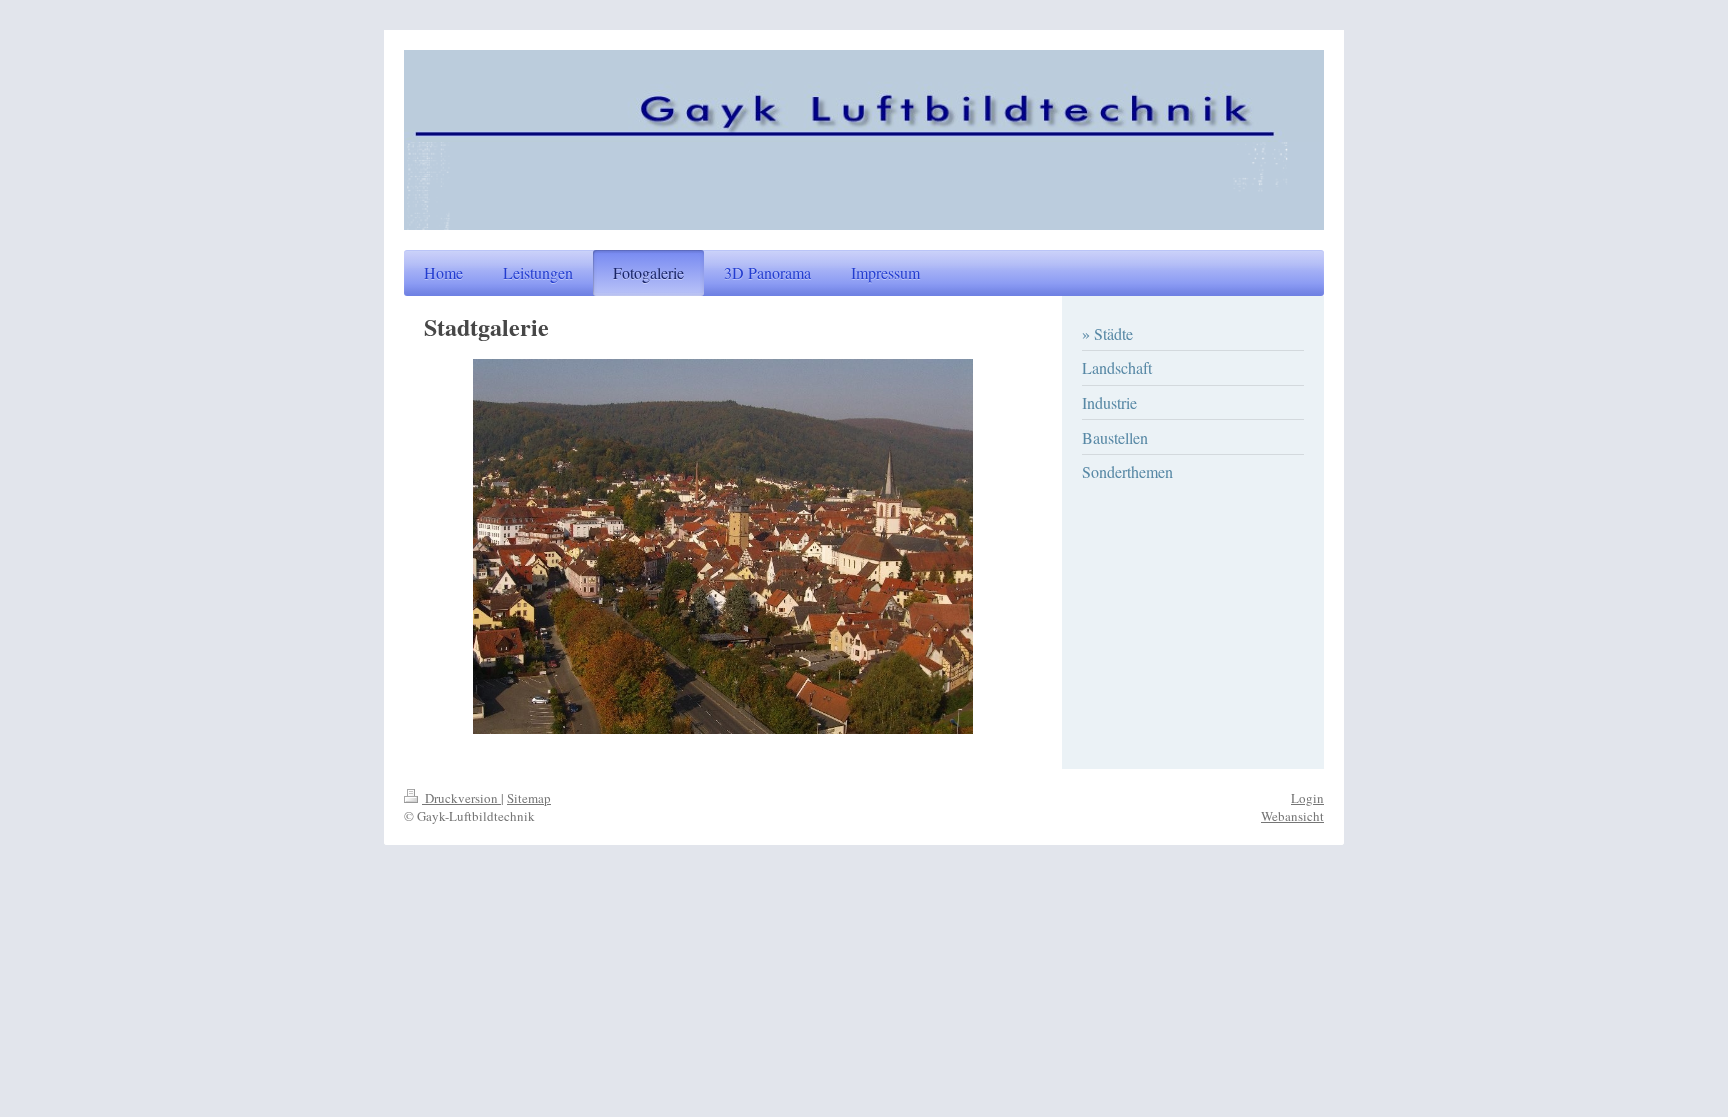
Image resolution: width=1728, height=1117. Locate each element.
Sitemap (529, 798)
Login (1307, 798)
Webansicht (1292, 816)
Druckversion (461, 798)
